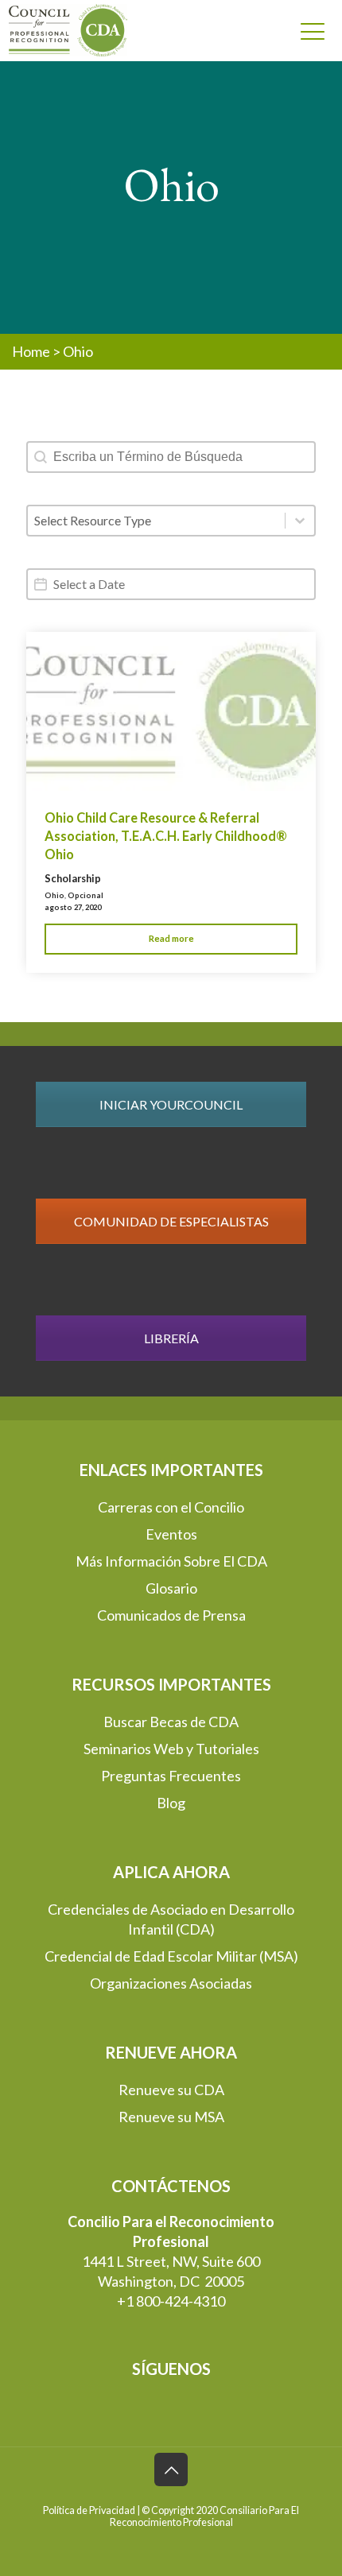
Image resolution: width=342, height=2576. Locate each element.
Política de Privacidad (89, 2510)
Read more (171, 938)
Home (31, 351)
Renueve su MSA (171, 2117)
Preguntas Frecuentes (171, 1776)
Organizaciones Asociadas (171, 1983)
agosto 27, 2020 (73, 907)
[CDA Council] (60, 30)
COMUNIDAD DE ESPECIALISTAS (171, 1221)
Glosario (171, 1588)
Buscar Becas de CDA (171, 1722)
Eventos (171, 1534)
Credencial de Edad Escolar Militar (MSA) (171, 1956)
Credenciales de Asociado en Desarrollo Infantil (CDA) (171, 1919)
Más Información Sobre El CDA (171, 1561)
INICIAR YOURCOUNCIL (171, 1104)
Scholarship (73, 878)
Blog (171, 1803)
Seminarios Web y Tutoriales (171, 1749)
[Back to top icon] (171, 2469)
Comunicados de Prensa (171, 1615)
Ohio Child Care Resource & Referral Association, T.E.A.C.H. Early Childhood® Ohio (166, 836)
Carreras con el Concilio (171, 1507)
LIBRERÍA (171, 1338)
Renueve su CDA (171, 2090)
